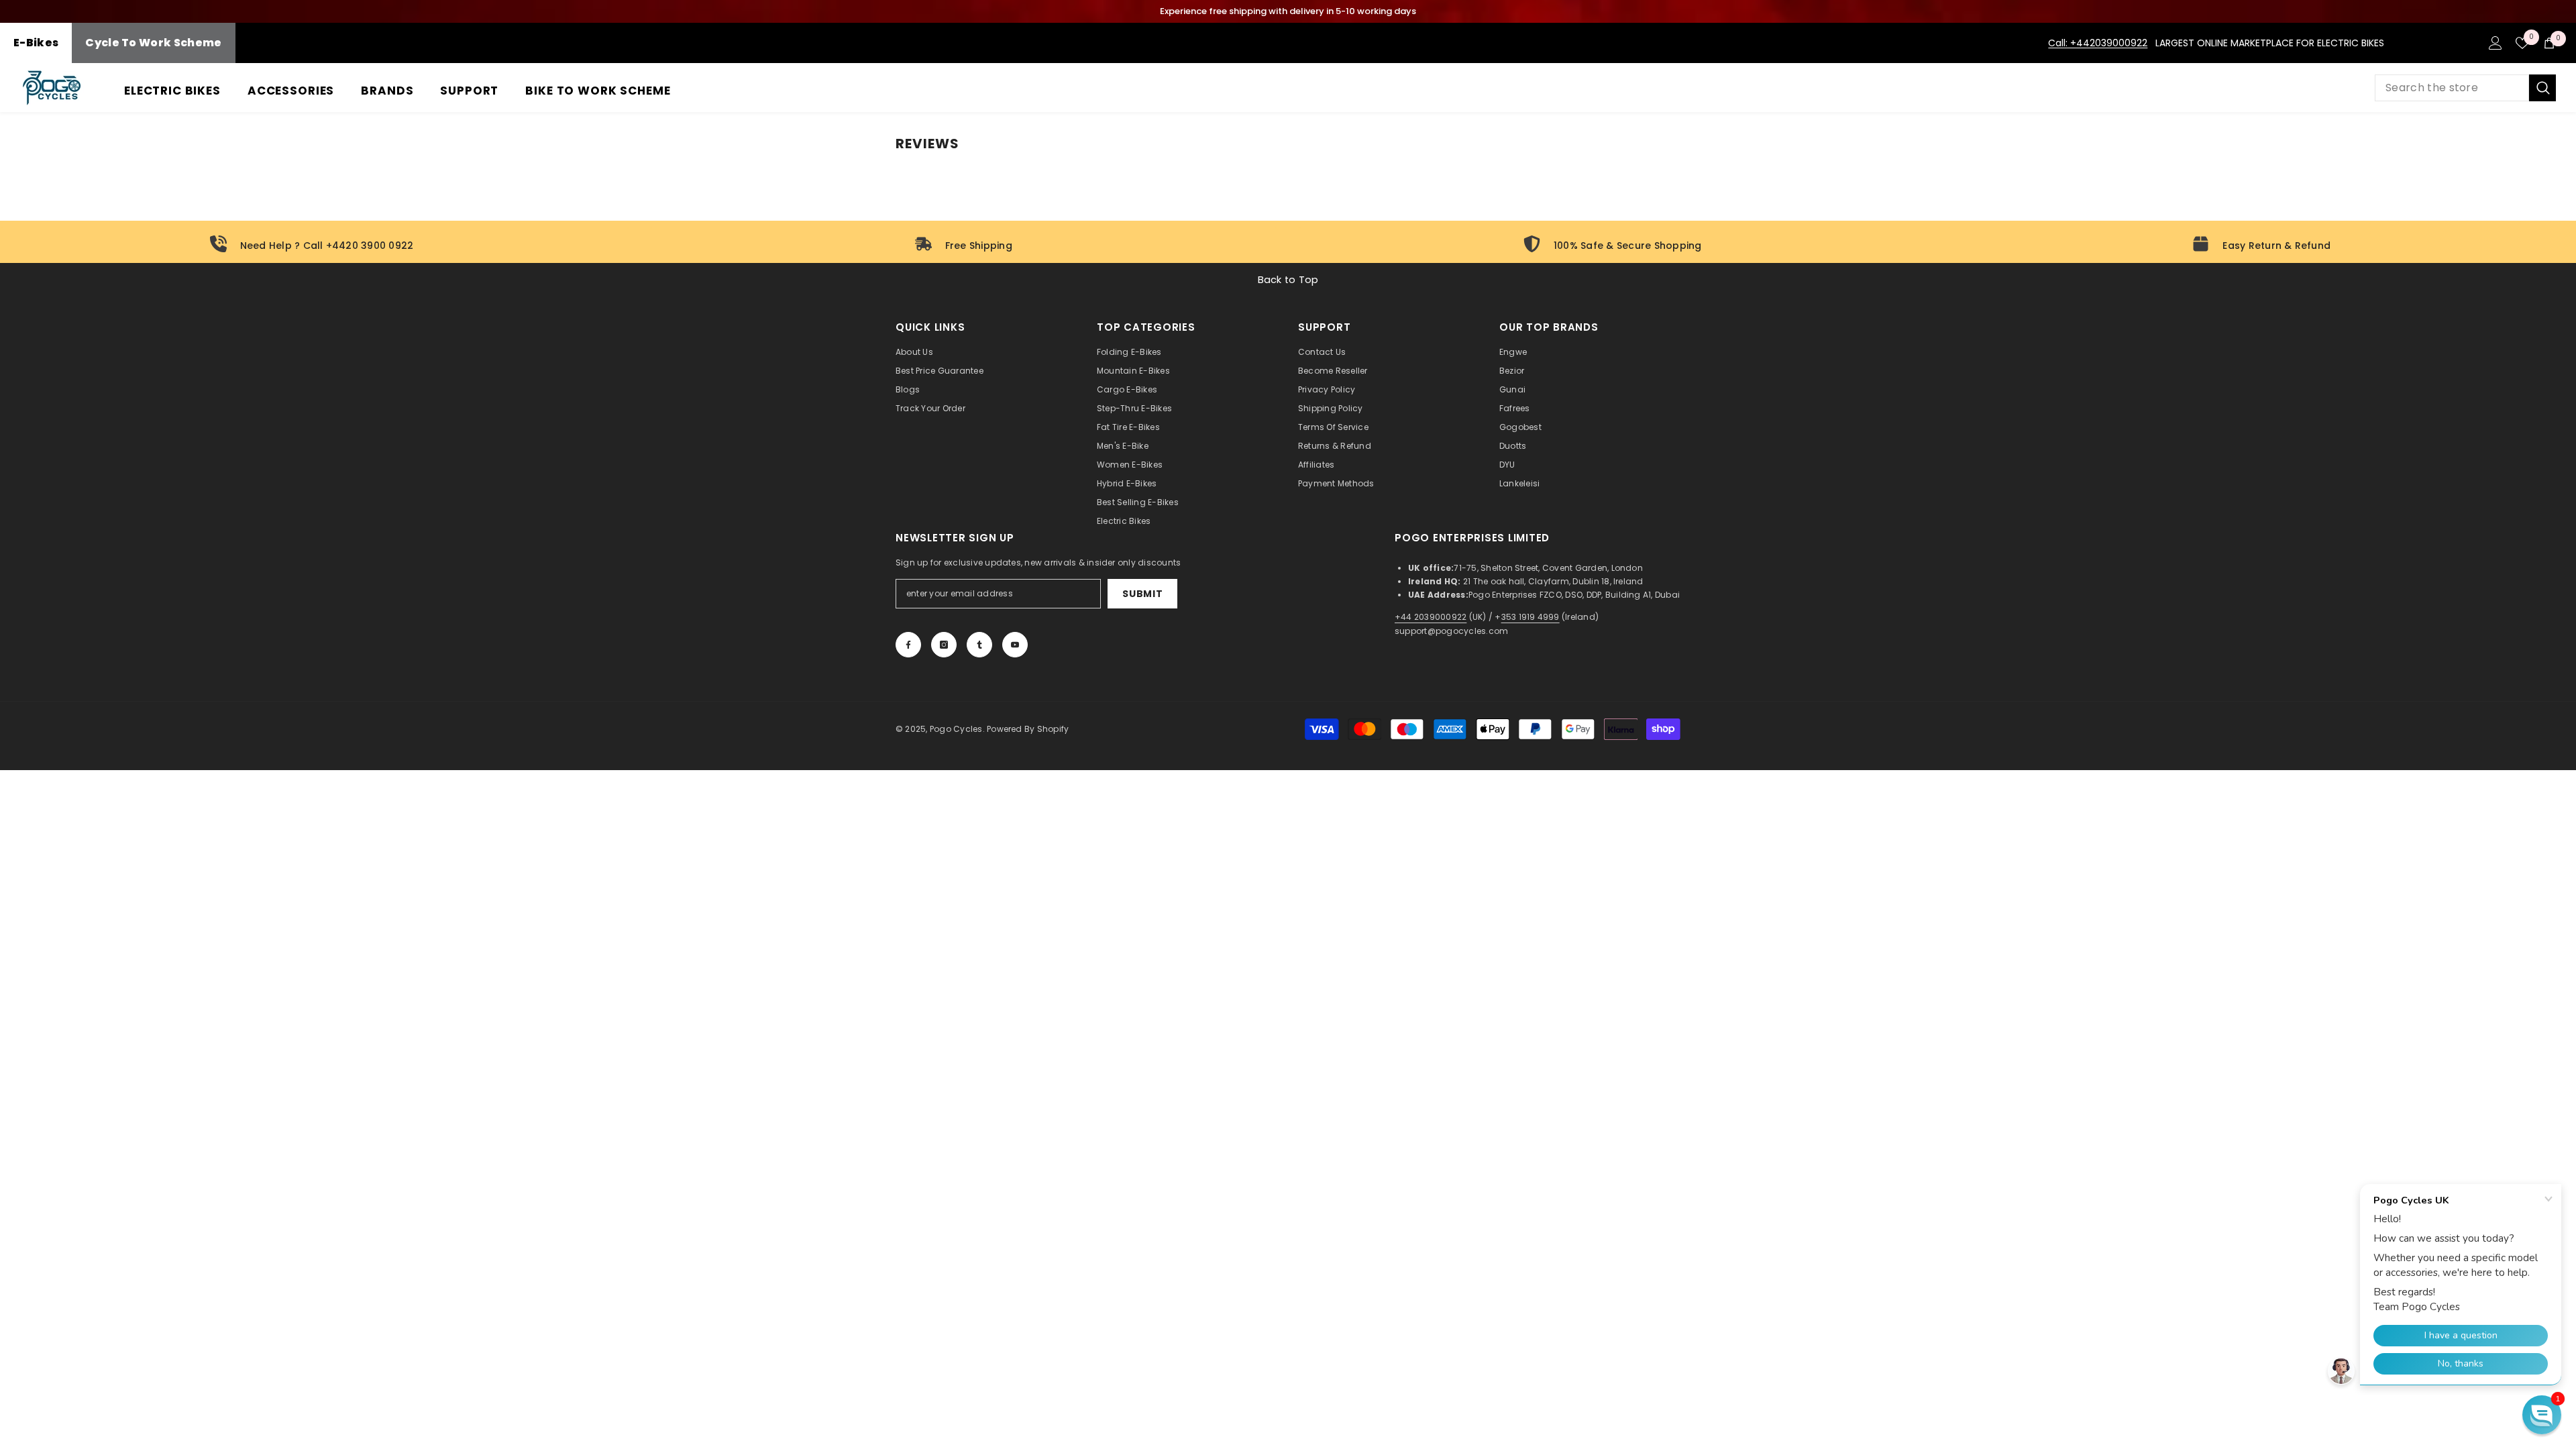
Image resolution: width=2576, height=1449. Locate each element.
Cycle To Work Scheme (153, 43)
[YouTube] (1015, 645)
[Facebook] (908, 645)
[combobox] (2452, 88)
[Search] (2465, 88)
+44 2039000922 (1431, 617)
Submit (1142, 594)
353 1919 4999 (1531, 617)
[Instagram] (944, 645)
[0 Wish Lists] (2522, 43)
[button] (2542, 1415)
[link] (315, 245)
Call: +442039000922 (2098, 43)
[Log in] (2495, 43)
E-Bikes (36, 43)
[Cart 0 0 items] (2549, 43)
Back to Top (1288, 280)
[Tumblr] (979, 645)
